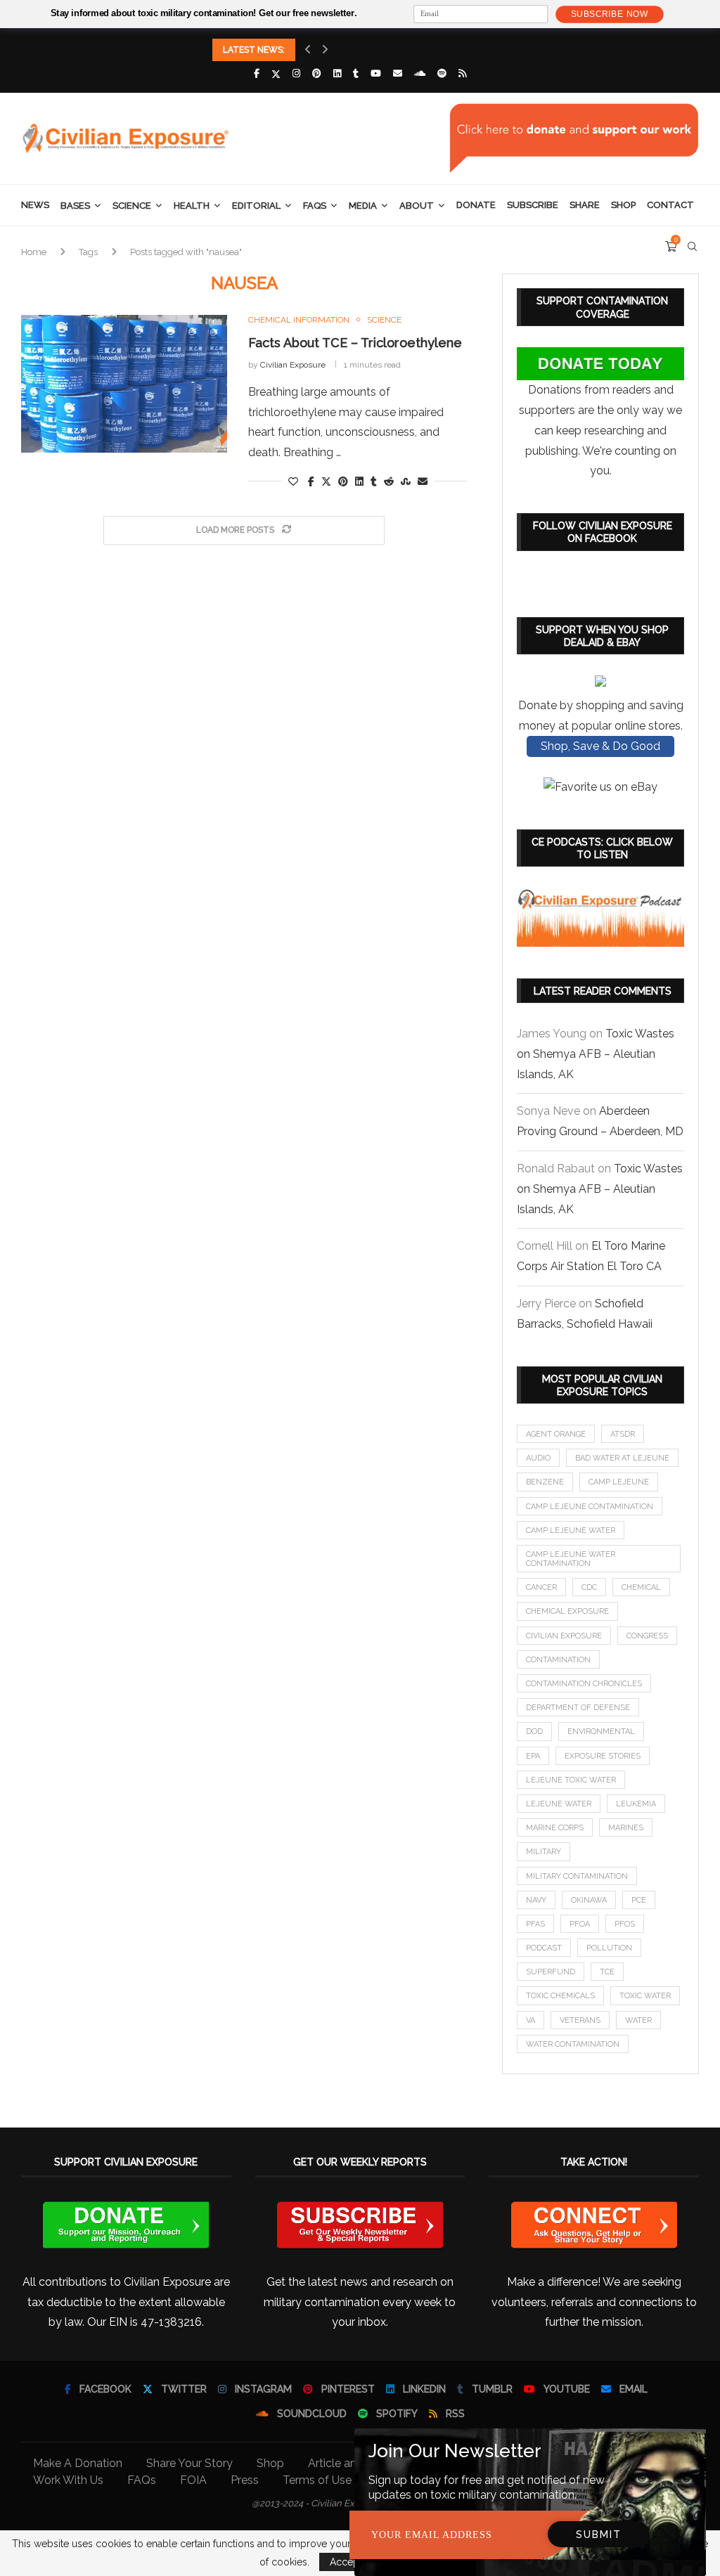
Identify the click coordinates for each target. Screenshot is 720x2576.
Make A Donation (78, 2463)
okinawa (589, 1900)
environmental (601, 1732)
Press (245, 2480)
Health (192, 206)
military (544, 1852)
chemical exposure (567, 1611)
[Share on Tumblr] (374, 481)
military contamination (577, 1876)
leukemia (636, 1804)
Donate (476, 205)
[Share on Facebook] (311, 481)
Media (363, 206)
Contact (670, 205)
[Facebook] (257, 73)
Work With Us (68, 2480)
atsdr (623, 1434)
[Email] (398, 73)
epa (533, 1756)
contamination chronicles (584, 1684)
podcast (544, 1948)
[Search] (692, 247)
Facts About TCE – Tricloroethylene (355, 343)
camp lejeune (619, 1482)
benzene (545, 1482)
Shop (623, 205)
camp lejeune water (571, 1530)
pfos (625, 1924)
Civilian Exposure (293, 365)
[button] (308, 50)
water (638, 2020)
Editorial (256, 206)
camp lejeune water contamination (571, 1559)
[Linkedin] (337, 73)
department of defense (578, 1708)
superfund (551, 1972)
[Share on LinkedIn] (359, 481)
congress (647, 1636)
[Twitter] (276, 74)
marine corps (555, 1828)
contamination (558, 1660)
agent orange (556, 1434)
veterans (580, 2020)
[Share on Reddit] (389, 481)
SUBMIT (599, 2535)
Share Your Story (189, 2463)
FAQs (315, 206)
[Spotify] (442, 73)
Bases (75, 206)
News (35, 205)
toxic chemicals (560, 1996)
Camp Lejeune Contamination (590, 1507)
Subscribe (533, 205)
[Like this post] (293, 481)
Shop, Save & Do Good (600, 746)
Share (585, 205)
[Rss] (462, 73)
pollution (609, 1948)
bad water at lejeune (622, 1458)
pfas (535, 1924)
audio (538, 1458)
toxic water (645, 1996)
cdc (589, 1587)
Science (132, 206)
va (531, 2020)
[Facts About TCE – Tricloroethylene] (124, 384)
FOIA (193, 2480)
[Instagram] (296, 73)
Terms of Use (317, 2480)
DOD (534, 1732)
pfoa (580, 1924)
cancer (541, 1587)
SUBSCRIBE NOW (610, 14)
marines (626, 1828)
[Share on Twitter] (326, 481)
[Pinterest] (317, 73)
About (417, 206)
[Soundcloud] (420, 73)
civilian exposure (564, 1636)
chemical (641, 1587)
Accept (346, 2562)
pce (639, 1900)
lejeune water (559, 1804)
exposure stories (603, 1756)
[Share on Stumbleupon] (406, 481)
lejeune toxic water (571, 1780)
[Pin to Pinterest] (343, 481)
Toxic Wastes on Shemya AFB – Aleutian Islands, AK (596, 1054)
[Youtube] (376, 73)
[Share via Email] (423, 481)
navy (536, 1900)
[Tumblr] (356, 73)
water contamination (573, 2044)
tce (607, 1972)
